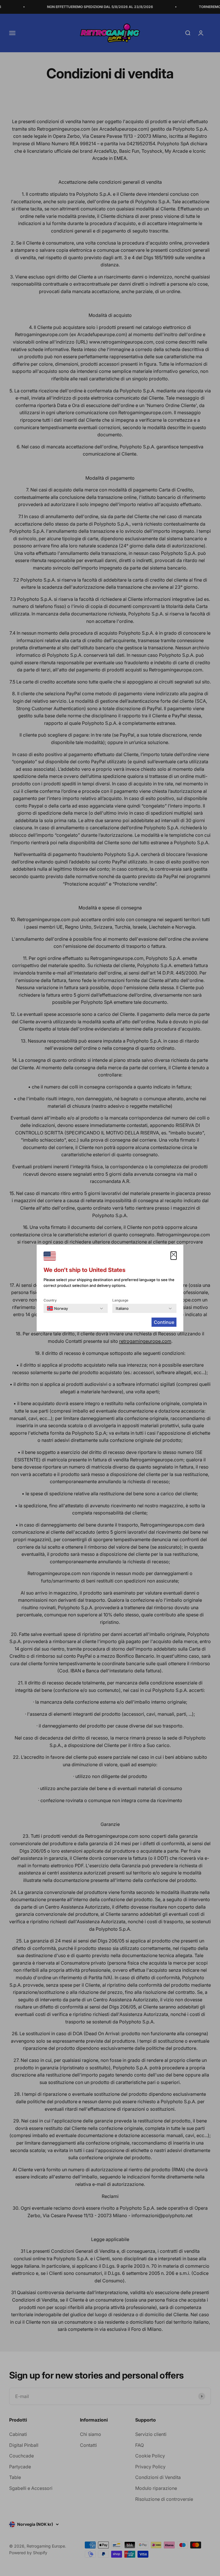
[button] (174, 1256)
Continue (164, 1322)
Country (50, 1300)
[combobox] (57, 1308)
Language (120, 1300)
